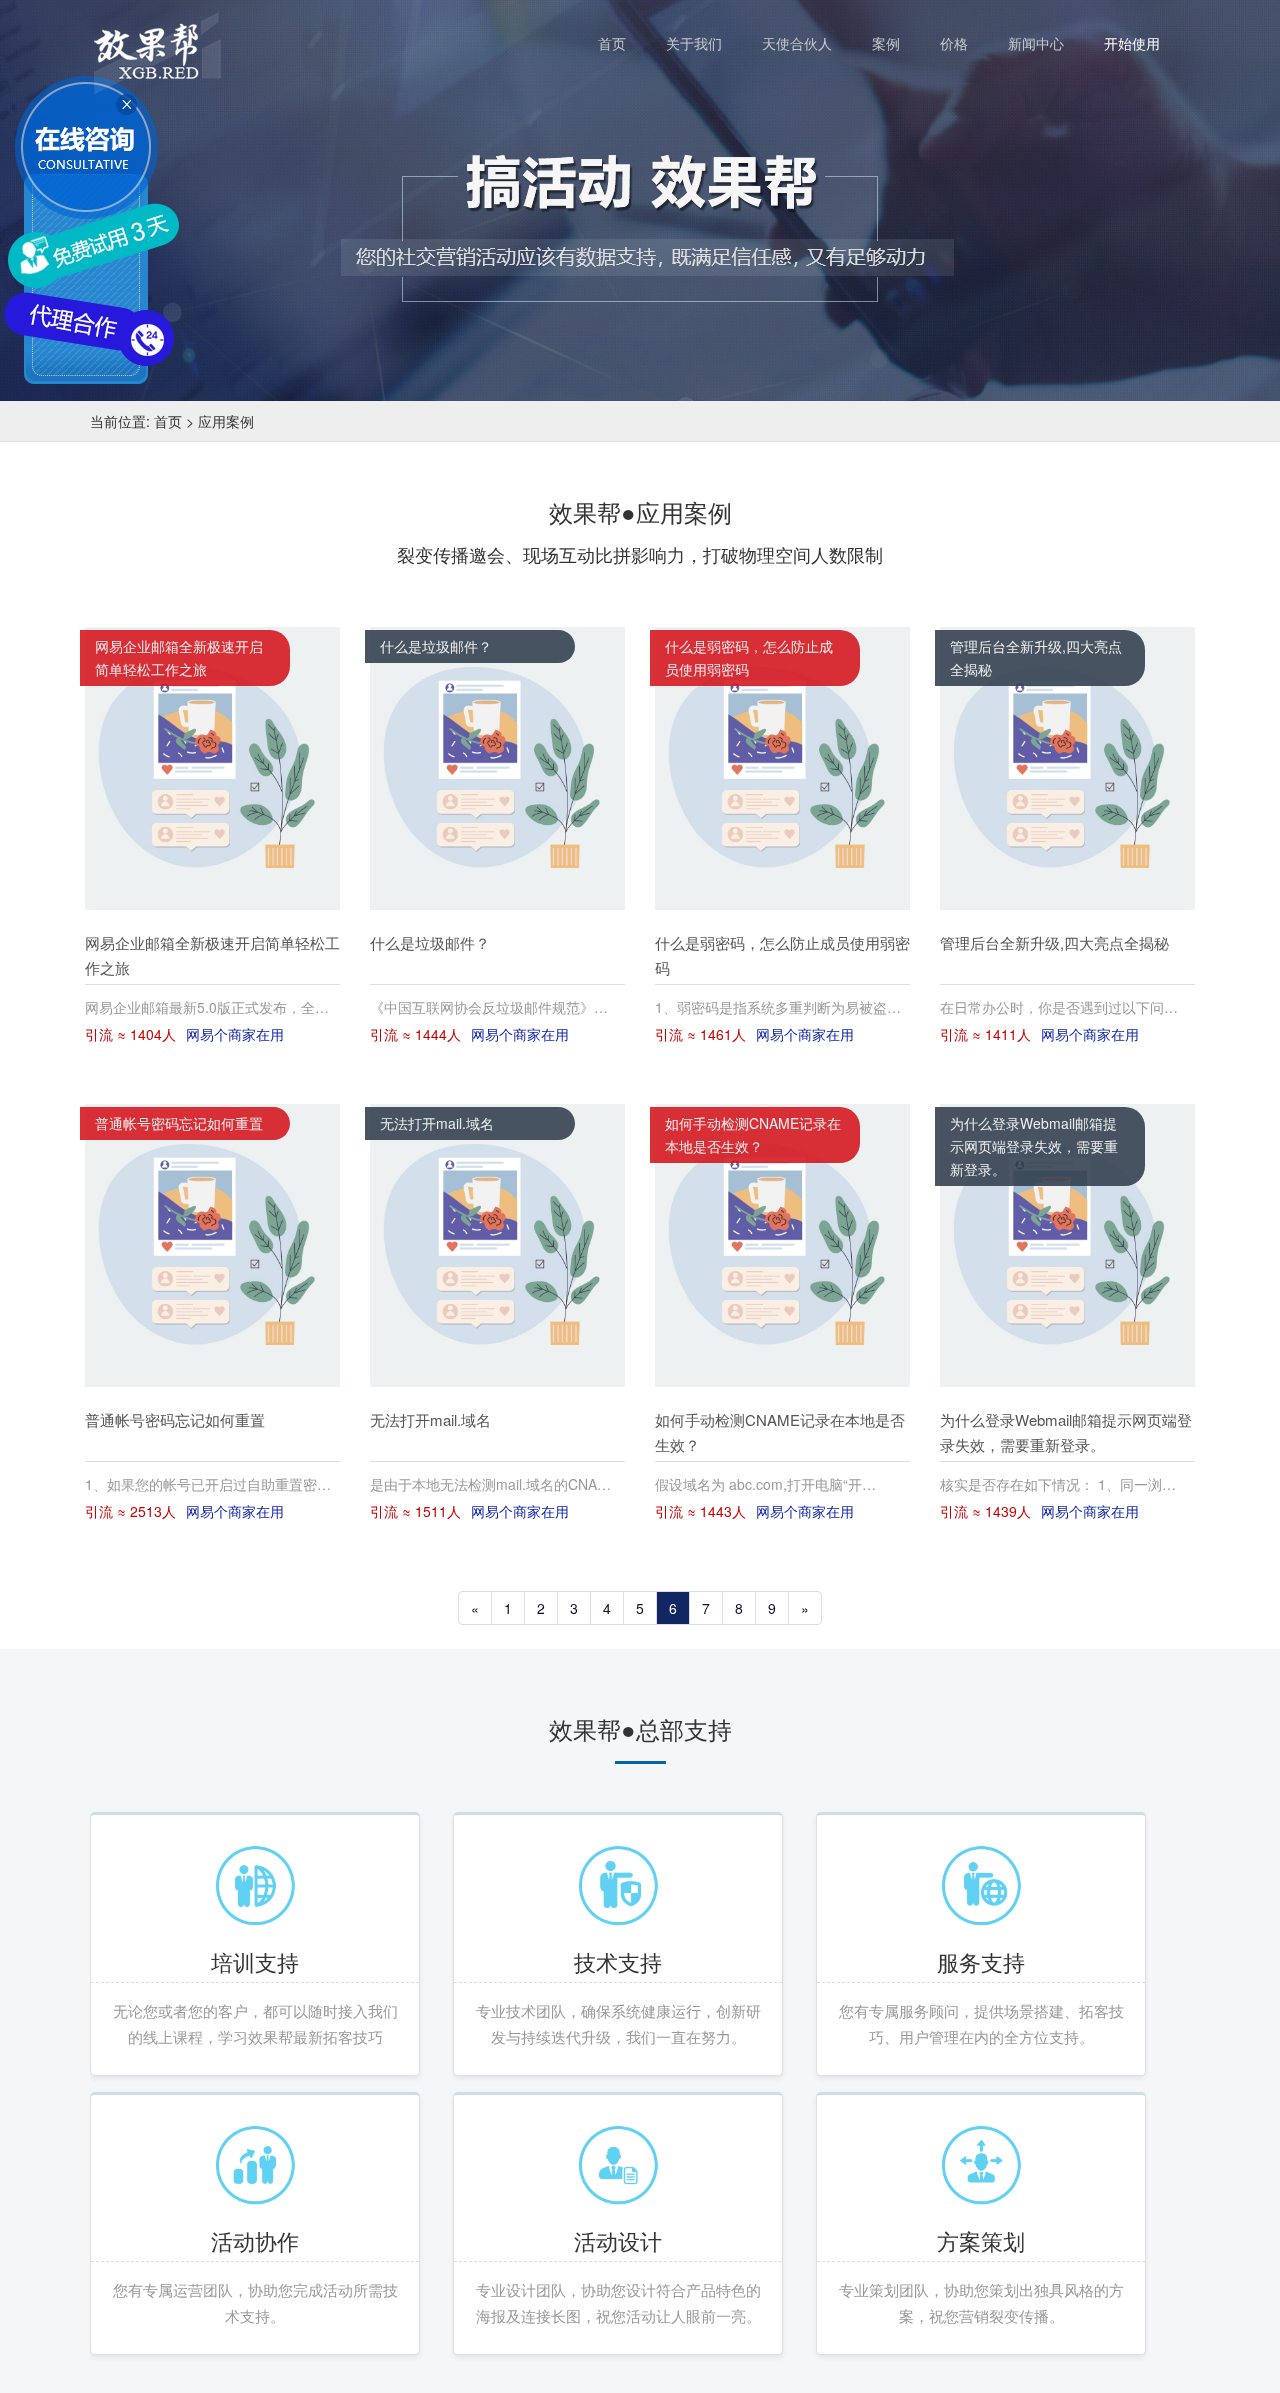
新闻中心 (1046, 42)
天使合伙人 (807, 42)
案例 (896, 42)
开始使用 (1132, 43)
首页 (622, 42)
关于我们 (704, 42)
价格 (964, 42)
